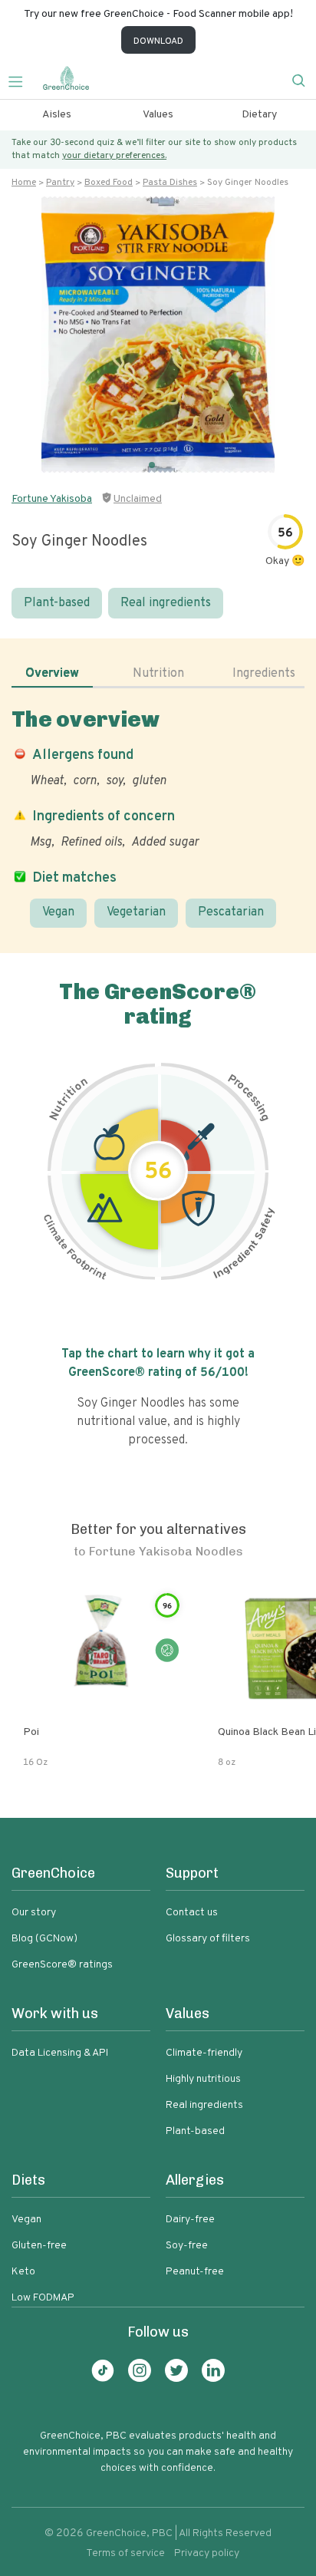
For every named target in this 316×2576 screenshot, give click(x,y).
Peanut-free (195, 2272)
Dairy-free (190, 2220)
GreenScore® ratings (62, 1965)
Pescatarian (231, 912)
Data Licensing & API (60, 2053)
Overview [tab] (52, 674)
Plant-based (57, 603)
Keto (23, 2272)
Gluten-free (39, 2246)
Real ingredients (166, 603)
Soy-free (187, 2246)
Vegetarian (136, 912)
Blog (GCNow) (44, 1939)
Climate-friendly (204, 2053)
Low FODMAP (43, 2298)
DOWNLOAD (158, 41)
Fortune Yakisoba (52, 499)
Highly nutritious (203, 2079)
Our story (34, 1913)
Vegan (58, 912)
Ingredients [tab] (264, 674)
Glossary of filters (208, 1939)
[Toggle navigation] (21, 80)
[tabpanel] (158, 817)
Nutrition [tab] (158, 674)
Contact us (192, 1913)
